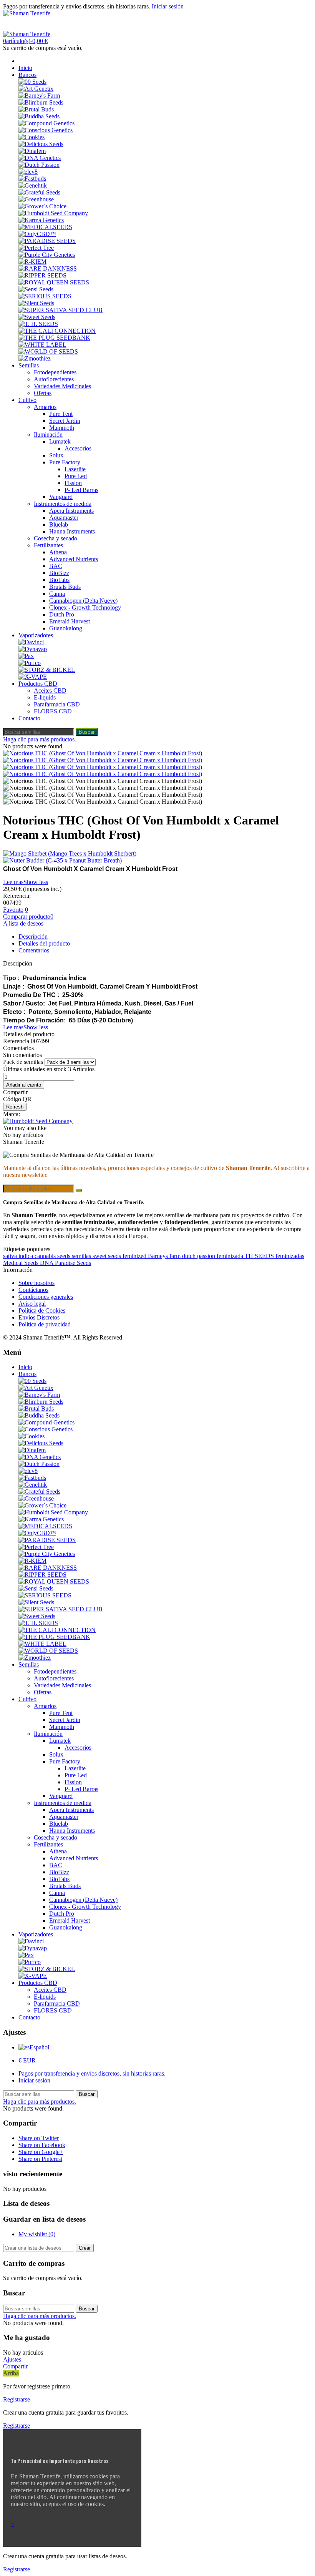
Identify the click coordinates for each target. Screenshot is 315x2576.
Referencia (17, 1041)
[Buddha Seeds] (39, 116)
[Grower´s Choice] (42, 206)
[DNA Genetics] (40, 158)
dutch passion (199, 1256)
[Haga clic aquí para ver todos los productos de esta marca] (38, 1121)
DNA (47, 1263)
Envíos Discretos (39, 1317)
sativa (11, 1256)
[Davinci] (31, 642)
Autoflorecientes (54, 379)
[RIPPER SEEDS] (42, 275)
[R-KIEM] (32, 262)
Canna (57, 594)
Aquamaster (64, 518)
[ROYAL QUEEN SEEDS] (54, 282)
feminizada (231, 1256)
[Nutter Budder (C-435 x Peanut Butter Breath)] (157, 861)
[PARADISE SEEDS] (47, 241)
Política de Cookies (42, 1310)
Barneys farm (165, 1256)
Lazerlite (75, 469)
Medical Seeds (22, 1263)
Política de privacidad (45, 1324)
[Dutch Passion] (39, 165)
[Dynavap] (33, 649)
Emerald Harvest (70, 621)
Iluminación (48, 435)
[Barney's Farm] (39, 96)
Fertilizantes (48, 545)
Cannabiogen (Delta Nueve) (83, 601)
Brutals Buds (65, 587)
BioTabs (59, 580)
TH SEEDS (260, 1256)
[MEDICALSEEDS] (45, 227)
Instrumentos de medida (63, 504)
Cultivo (27, 400)
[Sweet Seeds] (37, 317)
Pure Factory (65, 462)
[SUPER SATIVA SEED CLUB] (61, 310)
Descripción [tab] (33, 937)
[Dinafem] (32, 151)
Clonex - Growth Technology (85, 607)
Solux (56, 455)
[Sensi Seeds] (36, 289)
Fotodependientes (55, 372)
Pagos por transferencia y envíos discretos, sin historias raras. (92, 2073)
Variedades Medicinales (62, 386)
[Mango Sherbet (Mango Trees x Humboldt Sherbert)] (157, 854)
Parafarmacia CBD (57, 704)
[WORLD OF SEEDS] (48, 351)
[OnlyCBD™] (37, 234)
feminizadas (290, 1256)
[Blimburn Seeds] (41, 102)
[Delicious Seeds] (41, 144)
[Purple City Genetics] (47, 255)
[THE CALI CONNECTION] (57, 331)
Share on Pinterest (40, 2159)
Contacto (29, 718)
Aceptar (20, 2517)
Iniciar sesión (34, 2080)
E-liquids (45, 697)
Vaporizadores (36, 635)
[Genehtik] (33, 185)
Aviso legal (32, 1304)
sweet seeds (108, 1256)
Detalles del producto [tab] (44, 943)
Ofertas (43, 393)
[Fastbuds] (32, 179)
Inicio (25, 68)
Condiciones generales (46, 1297)
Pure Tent (61, 414)
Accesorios (78, 448)
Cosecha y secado (56, 538)
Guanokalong (66, 628)
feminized (135, 1256)
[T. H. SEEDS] (38, 324)
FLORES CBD (53, 711)
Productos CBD (38, 684)
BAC (56, 566)
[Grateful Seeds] (39, 192)
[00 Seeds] (32, 82)
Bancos (27, 75)
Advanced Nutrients (74, 559)
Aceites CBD (50, 691)
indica (27, 1256)
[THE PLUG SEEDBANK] (54, 338)
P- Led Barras (81, 490)
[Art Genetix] (36, 89)
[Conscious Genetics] (46, 130)
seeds (65, 1256)
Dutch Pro (62, 614)
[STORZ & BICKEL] (47, 670)
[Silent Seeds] (36, 303)
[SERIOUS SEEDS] (45, 296)
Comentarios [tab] (34, 950)
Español (39, 2047)
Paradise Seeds (73, 1263)
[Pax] (26, 656)
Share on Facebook (42, 2145)
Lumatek (60, 441)
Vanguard (61, 497)
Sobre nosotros (36, 1283)
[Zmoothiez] (35, 358)
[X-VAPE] (33, 677)
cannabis (46, 1256)
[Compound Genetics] (46, 123)
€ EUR (27, 2060)
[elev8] (28, 172)
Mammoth (62, 428)
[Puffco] (30, 663)
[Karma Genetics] (41, 220)
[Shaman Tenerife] (27, 13)
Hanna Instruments (72, 531)
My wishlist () (37, 2234)
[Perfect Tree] (36, 248)
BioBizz (59, 573)
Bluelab (59, 524)
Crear (85, 2248)
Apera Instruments (71, 511)
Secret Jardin (65, 421)
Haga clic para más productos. (40, 739)
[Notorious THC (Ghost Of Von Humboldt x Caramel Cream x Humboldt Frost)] (103, 753)
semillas (82, 1256)
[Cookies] (31, 137)
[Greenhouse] (36, 199)
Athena (58, 552)
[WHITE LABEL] (42, 345)
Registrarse (17, 2399)
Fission (73, 483)
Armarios (45, 407)
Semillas (29, 365)
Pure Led (76, 476)
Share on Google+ (41, 2152)
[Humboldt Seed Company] (53, 213)
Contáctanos (33, 1290)
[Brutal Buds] (36, 109)
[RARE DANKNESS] (48, 268)
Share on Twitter (39, 2138)
